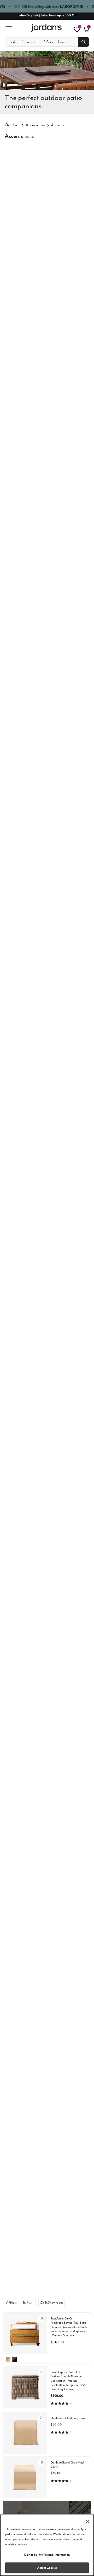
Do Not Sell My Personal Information (47, 2555)
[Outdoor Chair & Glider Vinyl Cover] (25, 2477)
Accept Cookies (47, 2568)
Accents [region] (58, 125)
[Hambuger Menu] (10, 28)
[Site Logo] (47, 28)
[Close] (88, 2522)
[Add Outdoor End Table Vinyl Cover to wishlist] (41, 2418)
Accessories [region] (35, 125)
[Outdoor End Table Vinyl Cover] (25, 2432)
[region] (47, 2545)
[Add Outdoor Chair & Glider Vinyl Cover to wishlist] (41, 2462)
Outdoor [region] (12, 125)
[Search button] (84, 42)
